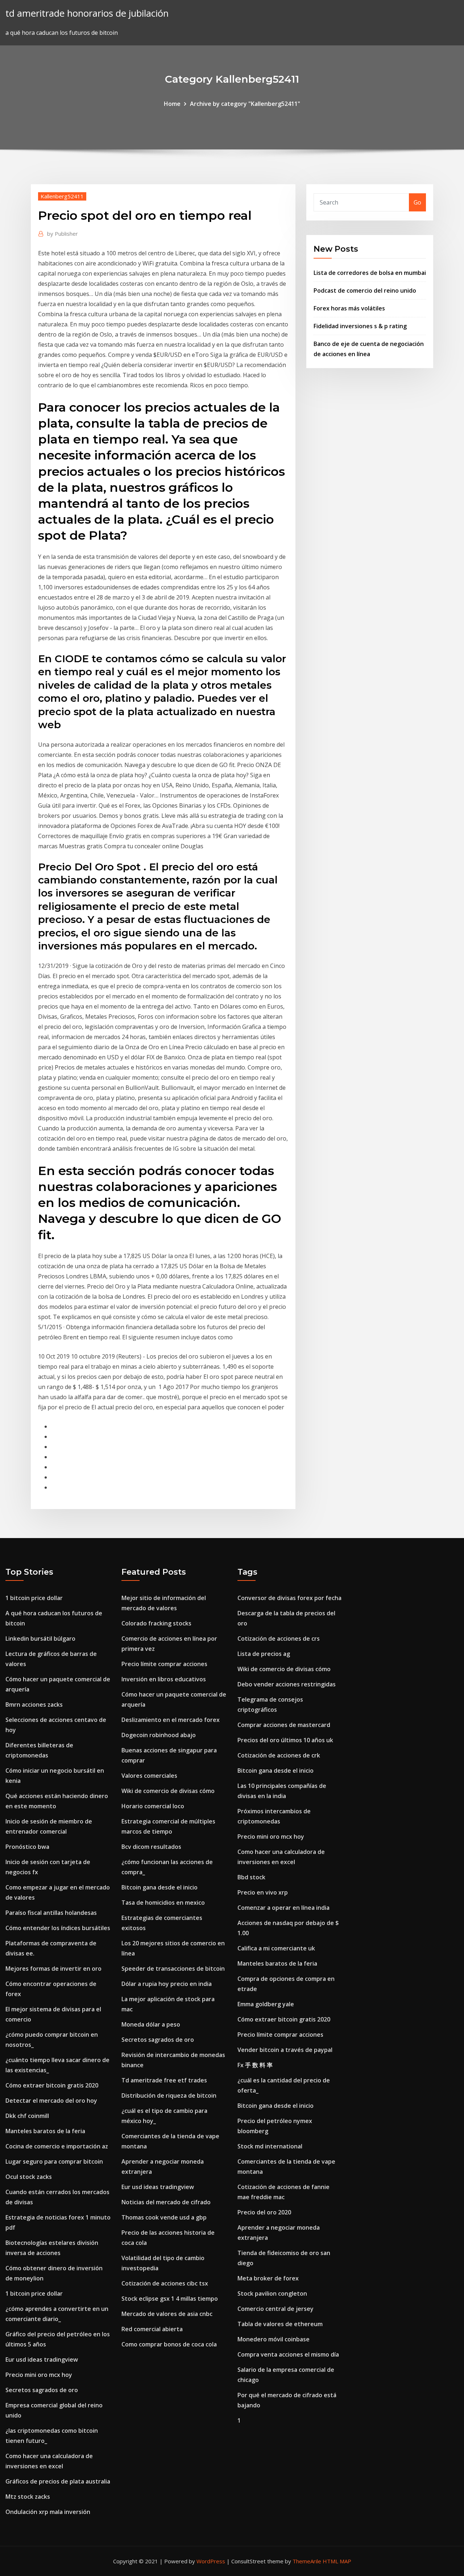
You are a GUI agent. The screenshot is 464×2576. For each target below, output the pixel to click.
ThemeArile (307, 2561)
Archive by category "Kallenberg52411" (245, 104)
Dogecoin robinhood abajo (159, 1735)
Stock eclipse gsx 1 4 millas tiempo (170, 2299)
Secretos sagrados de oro (42, 2390)
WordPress (211, 2561)
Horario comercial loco (153, 1806)
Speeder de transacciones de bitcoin (173, 1969)
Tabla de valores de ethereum (280, 2324)
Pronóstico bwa (27, 1847)
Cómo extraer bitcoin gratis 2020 (52, 2085)
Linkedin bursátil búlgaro (40, 1639)
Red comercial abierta (152, 2329)
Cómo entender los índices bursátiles (58, 1928)
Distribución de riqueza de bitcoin (169, 2095)
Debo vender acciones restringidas (287, 1684)
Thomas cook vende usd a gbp (164, 2217)
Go (417, 202)
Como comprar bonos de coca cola (169, 2344)
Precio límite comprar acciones (164, 1664)
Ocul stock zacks (29, 2177)
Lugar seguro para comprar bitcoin (54, 2161)
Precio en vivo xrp (263, 1892)
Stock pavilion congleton (272, 2293)
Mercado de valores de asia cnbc (167, 2314)
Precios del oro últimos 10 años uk (285, 1740)
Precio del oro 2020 (264, 2212)
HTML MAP (337, 2561)
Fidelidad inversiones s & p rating (360, 326)
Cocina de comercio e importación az (57, 2146)
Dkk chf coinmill (27, 2116)
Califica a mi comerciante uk (276, 1948)
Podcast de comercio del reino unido (365, 290)
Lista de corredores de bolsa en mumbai (370, 273)
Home (172, 104)
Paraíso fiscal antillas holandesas (51, 1913)
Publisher (63, 234)
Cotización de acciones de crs (279, 1639)
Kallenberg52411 (62, 196)
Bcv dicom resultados (151, 1847)
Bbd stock (251, 1877)
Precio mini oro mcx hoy (39, 2375)
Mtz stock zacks (28, 2497)
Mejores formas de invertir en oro (53, 1969)
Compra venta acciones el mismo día (288, 2354)
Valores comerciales (149, 1776)
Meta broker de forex (268, 2278)
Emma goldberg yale (266, 2004)
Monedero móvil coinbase (274, 2339)
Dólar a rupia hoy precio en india (167, 1984)
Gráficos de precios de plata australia (58, 2481)
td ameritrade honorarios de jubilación (87, 13)
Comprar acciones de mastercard (284, 1725)
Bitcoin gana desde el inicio (159, 1887)
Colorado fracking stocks (156, 1623)
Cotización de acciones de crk (279, 1755)
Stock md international (270, 2146)
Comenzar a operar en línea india (283, 1908)
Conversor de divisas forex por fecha (289, 1598)
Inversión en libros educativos (164, 1679)
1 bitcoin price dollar (34, 1598)
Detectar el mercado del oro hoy (51, 2101)
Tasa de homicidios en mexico (163, 1903)
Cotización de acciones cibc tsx (165, 2283)
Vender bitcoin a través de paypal (285, 2050)
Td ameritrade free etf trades (164, 2080)
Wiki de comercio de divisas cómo (168, 1791)
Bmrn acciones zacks (34, 1705)
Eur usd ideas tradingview (42, 2359)
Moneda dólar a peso (151, 2024)
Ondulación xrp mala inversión (48, 2512)
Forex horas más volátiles (349, 308)
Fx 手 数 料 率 (255, 2065)
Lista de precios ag (264, 1654)
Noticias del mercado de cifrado (166, 2202)
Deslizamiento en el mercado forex (171, 1720)
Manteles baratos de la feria (45, 2131)
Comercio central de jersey (275, 2309)
